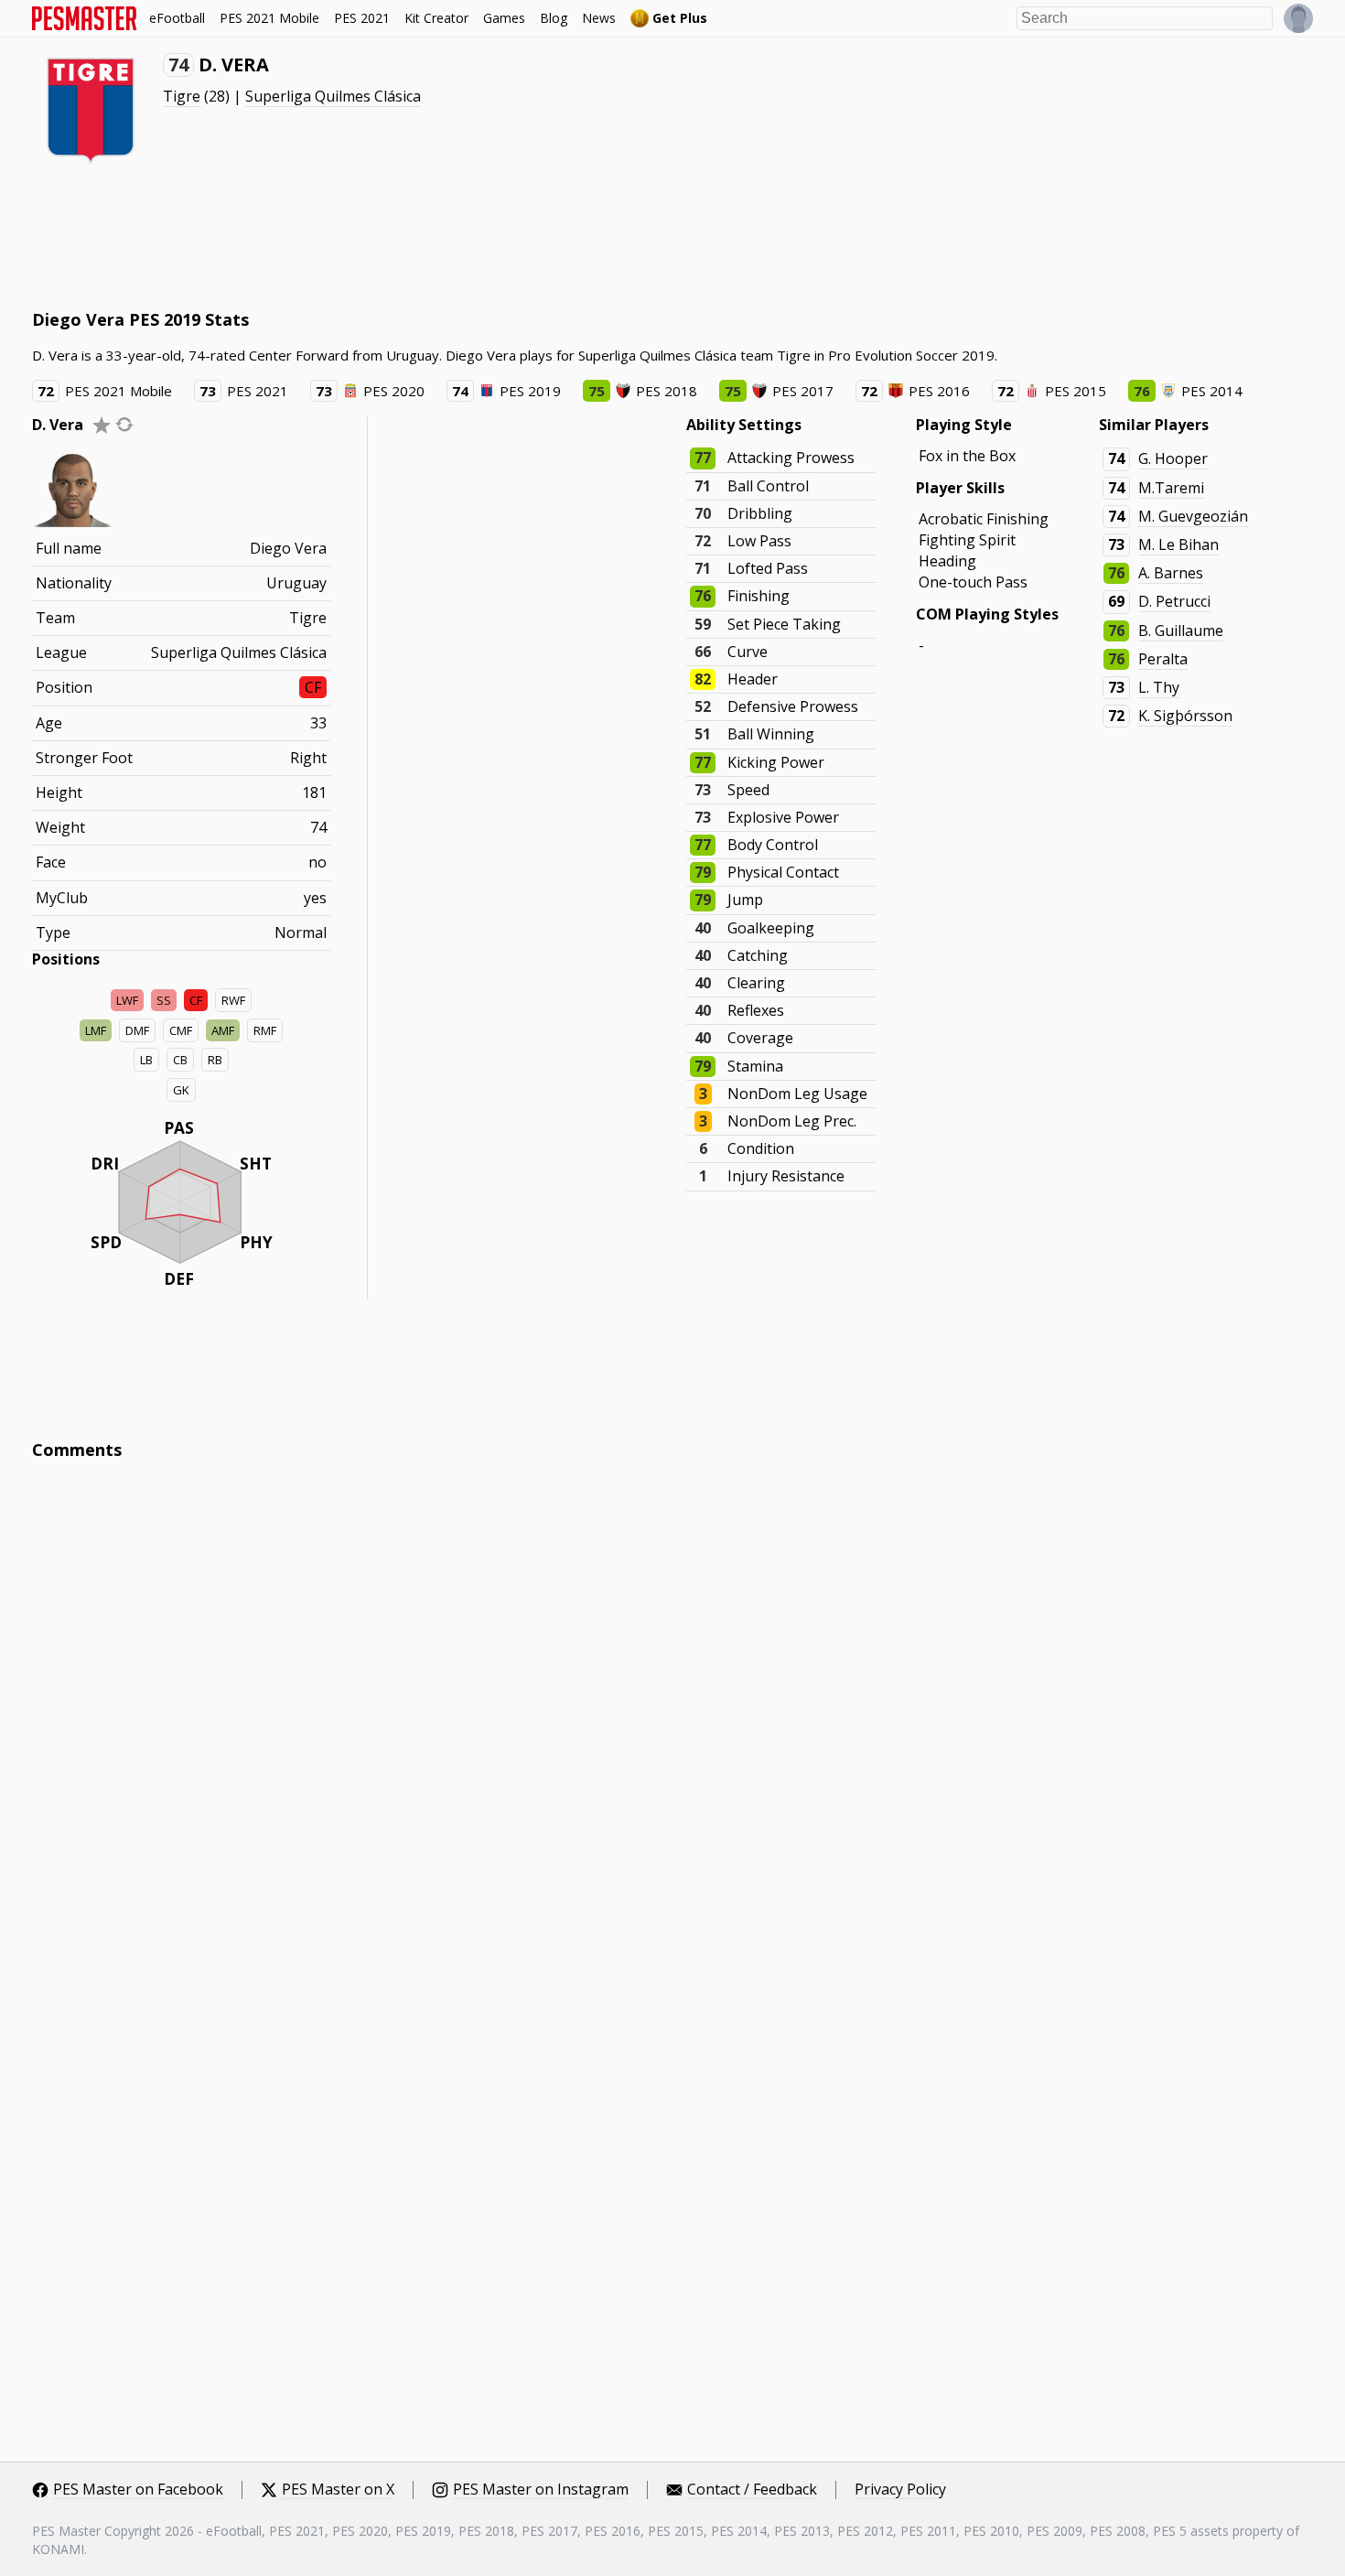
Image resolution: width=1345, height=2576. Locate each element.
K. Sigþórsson (1185, 716)
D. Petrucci (1174, 601)
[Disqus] (672, 1721)
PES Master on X (338, 2490)
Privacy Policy (900, 2490)
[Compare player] (124, 424)
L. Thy (1159, 687)
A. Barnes (1171, 573)
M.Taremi (1171, 488)
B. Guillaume (1181, 631)
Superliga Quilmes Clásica (333, 96)
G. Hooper (1173, 458)
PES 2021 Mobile (269, 18)
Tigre (182, 96)
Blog (554, 18)
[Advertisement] (365, 238)
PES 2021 (362, 18)
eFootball (177, 18)
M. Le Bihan (1178, 544)
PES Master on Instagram (541, 2490)
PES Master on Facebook (138, 2490)
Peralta (1163, 659)
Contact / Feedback (752, 2490)
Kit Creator (436, 18)
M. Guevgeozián (1193, 516)
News (599, 18)
